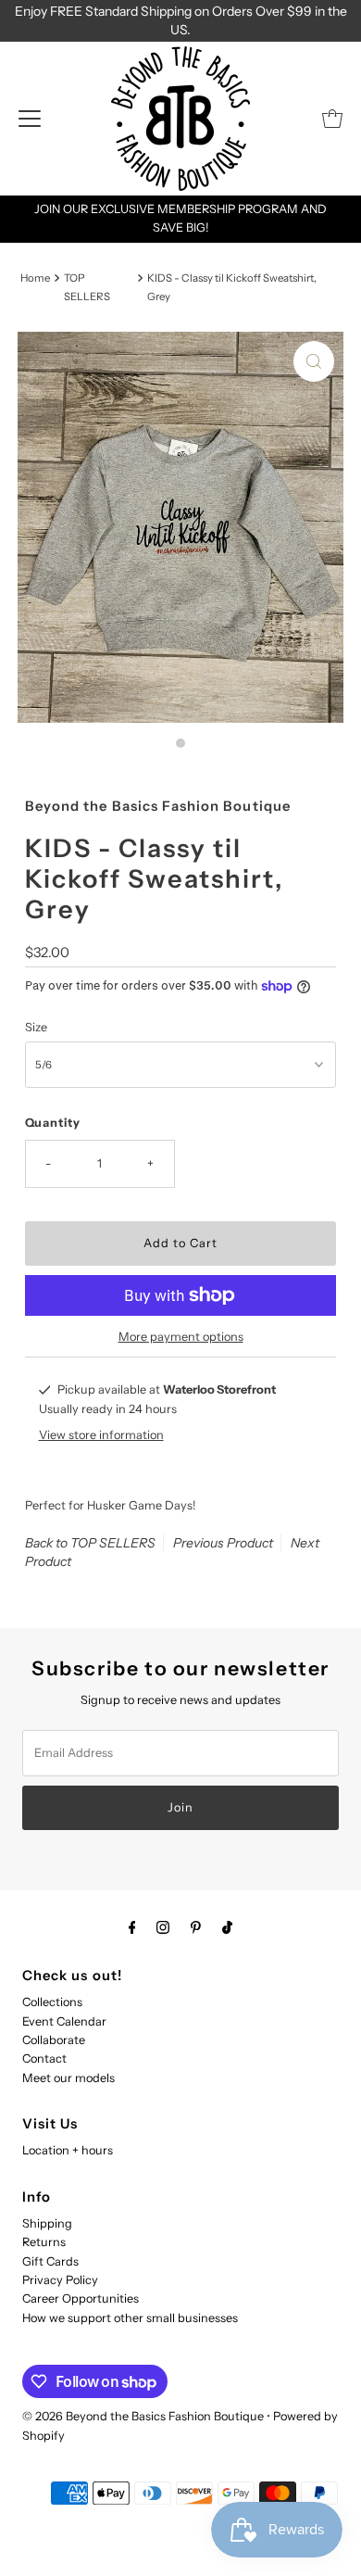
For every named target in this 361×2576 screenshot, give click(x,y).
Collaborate (54, 2040)
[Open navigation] (30, 119)
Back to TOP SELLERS (90, 1543)
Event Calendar (64, 2021)
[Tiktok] (227, 1927)
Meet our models (68, 2078)
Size (36, 1027)
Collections (52, 2002)
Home (35, 278)
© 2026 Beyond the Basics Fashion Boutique (143, 2416)
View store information (101, 1435)
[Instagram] (163, 1927)
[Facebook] (132, 1927)
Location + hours (68, 2150)
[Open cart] (332, 119)
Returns (44, 2242)
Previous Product (223, 1543)
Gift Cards (50, 2261)
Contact (44, 2058)
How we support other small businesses (130, 2318)
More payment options (181, 1337)
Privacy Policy (60, 2280)
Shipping (47, 2223)
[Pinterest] (196, 1927)
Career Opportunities (81, 2298)
